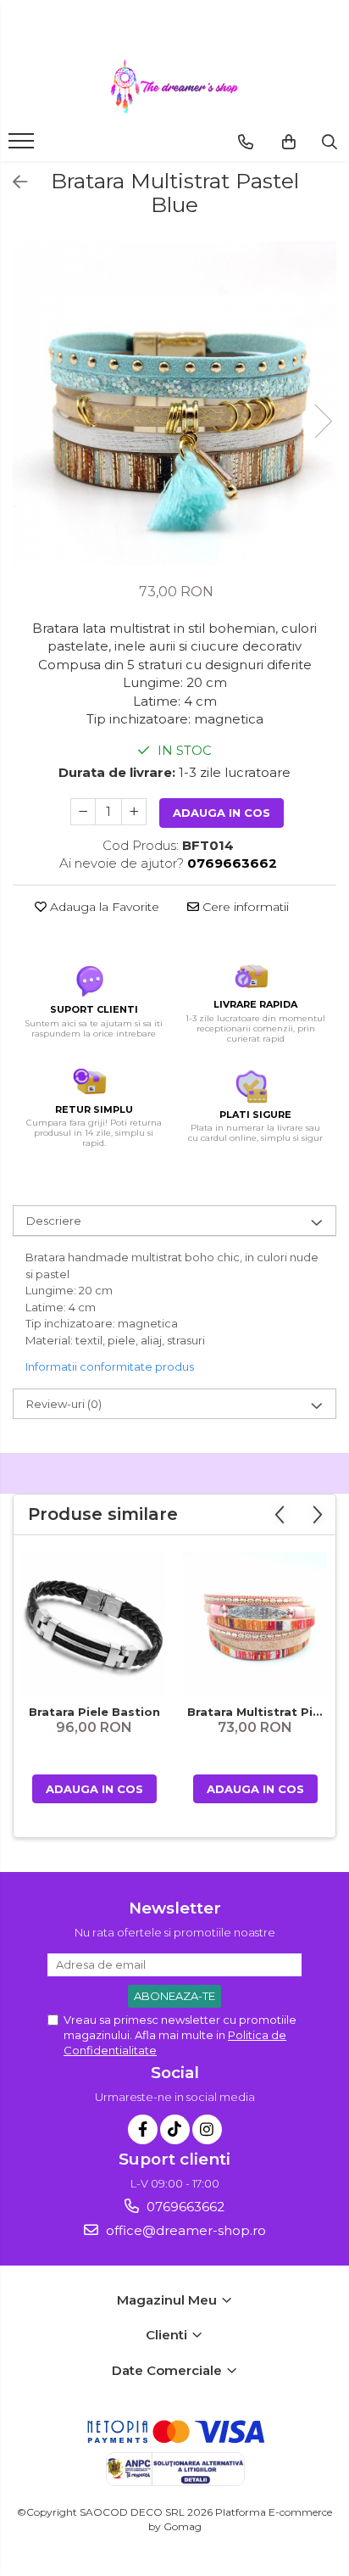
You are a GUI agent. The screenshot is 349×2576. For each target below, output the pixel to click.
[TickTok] (175, 2129)
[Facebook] (143, 2129)
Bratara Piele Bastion (94, 1712)
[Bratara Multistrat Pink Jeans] (255, 1624)
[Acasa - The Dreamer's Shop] (174, 87)
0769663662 (184, 2207)
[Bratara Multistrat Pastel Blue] (174, 404)
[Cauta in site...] (330, 142)
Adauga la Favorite (103, 907)
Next (323, 421)
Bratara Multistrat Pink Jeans (257, 1712)
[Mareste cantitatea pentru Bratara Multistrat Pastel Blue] (134, 812)
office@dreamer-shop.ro (184, 2230)
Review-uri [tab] (64, 1404)
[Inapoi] (13, 182)
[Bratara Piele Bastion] (94, 1624)
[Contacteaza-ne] (246, 142)
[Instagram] (207, 2129)
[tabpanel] (174, 404)
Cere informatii (244, 907)
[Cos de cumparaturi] (289, 142)
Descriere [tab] (54, 1221)
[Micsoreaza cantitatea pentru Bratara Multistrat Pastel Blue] (83, 812)
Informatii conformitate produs (110, 1366)
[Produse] (23, 146)
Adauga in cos (222, 813)
